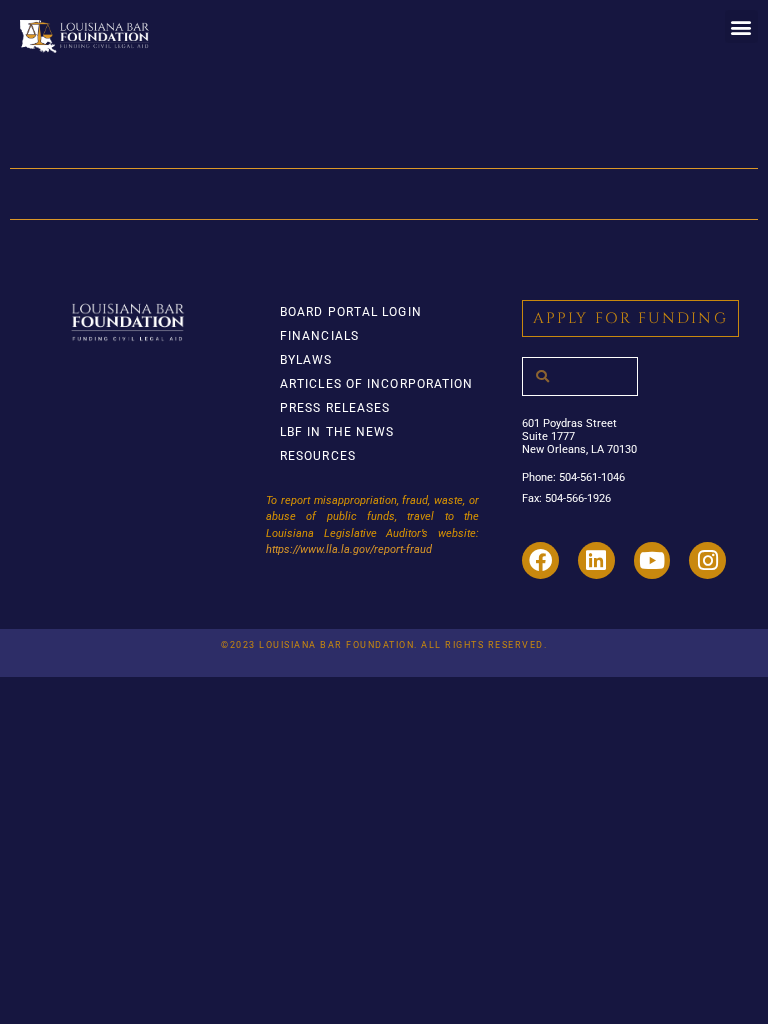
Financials (319, 336)
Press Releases (335, 408)
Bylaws (306, 360)
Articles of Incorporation (377, 384)
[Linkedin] (596, 560)
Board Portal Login (351, 312)
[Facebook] (540, 560)
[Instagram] (707, 560)
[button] (741, 26)
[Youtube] (652, 560)
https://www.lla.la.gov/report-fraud (349, 549)
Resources (318, 456)
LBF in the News (337, 432)
